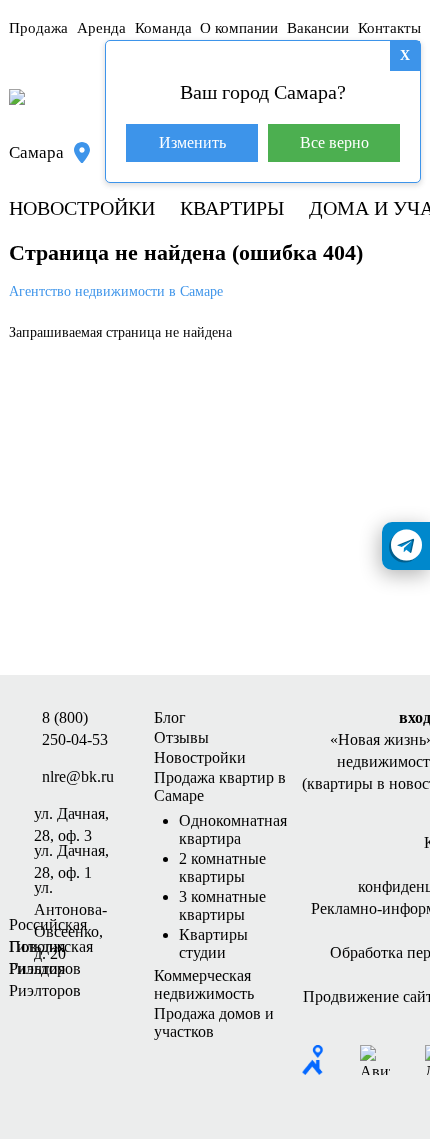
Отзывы (181, 737)
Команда (163, 28)
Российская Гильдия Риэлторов (48, 926)
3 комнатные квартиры (222, 905)
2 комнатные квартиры (222, 867)
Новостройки (82, 208)
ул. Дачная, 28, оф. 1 (71, 852)
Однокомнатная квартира (233, 829)
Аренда (101, 28)
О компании (239, 28)
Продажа (38, 28)
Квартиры (232, 208)
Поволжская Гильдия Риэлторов (51, 948)
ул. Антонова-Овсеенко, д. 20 (70, 889)
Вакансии (318, 28)
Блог (170, 717)
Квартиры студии (213, 943)
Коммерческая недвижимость (204, 984)
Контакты (389, 28)
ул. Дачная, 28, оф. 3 (71, 815)
